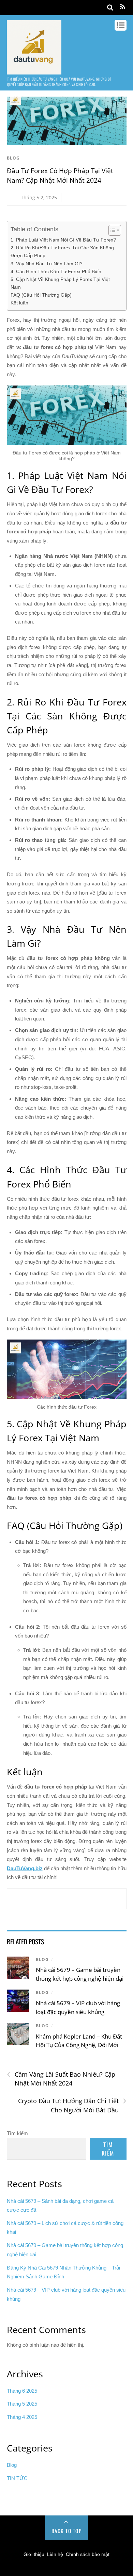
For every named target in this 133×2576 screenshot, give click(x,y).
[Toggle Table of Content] (111, 230)
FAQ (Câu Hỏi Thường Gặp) (41, 295)
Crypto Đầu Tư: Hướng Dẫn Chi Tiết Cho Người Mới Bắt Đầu (72, 2105)
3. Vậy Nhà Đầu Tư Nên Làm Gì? (47, 264)
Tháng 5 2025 (22, 2404)
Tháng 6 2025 (22, 2391)
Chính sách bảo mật (88, 2554)
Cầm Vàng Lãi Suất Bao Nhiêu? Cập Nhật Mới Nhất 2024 (61, 2079)
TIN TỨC (17, 2478)
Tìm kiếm (17, 2133)
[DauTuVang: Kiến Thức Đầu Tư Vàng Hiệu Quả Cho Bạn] (34, 71)
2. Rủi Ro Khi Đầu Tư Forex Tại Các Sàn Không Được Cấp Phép (62, 252)
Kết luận (19, 303)
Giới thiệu (34, 2554)
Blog (13, 158)
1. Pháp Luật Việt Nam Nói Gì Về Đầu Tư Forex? (63, 240)
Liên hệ (55, 2554)
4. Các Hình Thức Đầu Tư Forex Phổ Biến (56, 271)
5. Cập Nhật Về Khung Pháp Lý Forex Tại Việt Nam (60, 283)
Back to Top (67, 2531)
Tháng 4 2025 (22, 2417)
